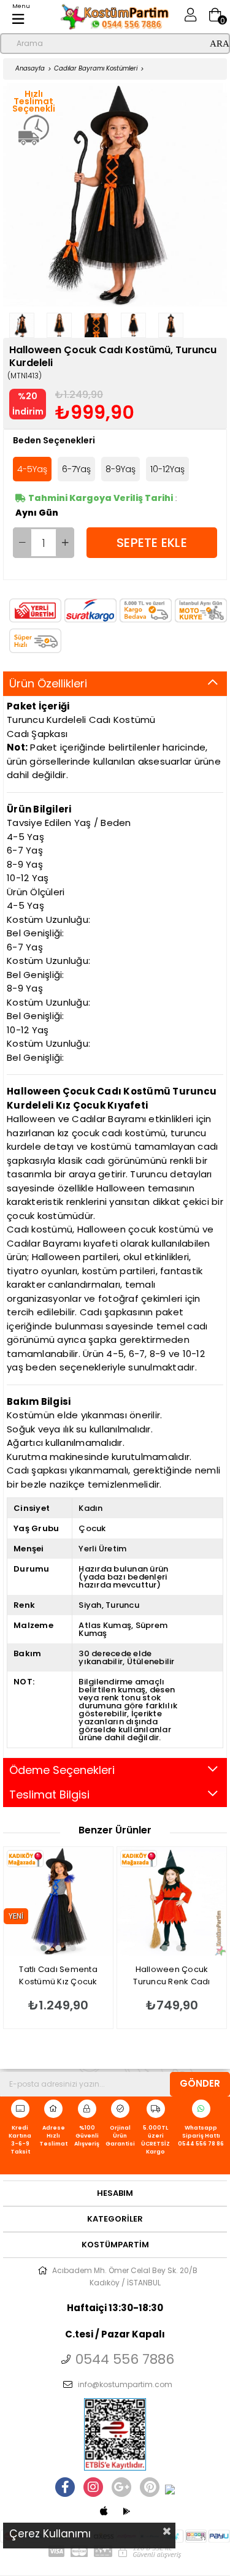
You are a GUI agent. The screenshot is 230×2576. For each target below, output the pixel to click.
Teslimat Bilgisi (49, 1794)
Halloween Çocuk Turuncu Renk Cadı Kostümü (171, 1976)
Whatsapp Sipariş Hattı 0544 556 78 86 (201, 2136)
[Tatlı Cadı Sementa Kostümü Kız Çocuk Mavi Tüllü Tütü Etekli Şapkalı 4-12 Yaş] (58, 1901)
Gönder (200, 2083)
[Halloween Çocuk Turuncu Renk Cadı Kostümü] (172, 1901)
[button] (44, 1948)
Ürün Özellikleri (48, 683)
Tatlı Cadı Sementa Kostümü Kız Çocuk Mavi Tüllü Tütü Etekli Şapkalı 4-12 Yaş (58, 1976)
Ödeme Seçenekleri (62, 1770)
